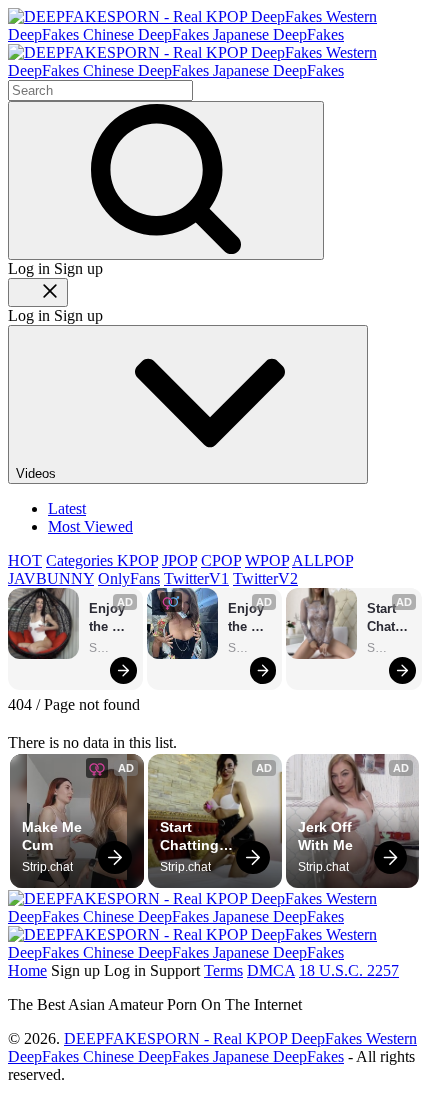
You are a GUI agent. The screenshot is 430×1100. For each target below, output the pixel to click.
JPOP (179, 560)
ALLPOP (322, 560)
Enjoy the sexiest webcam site (111, 618)
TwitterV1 (196, 578)
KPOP (137, 560)
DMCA (271, 970)
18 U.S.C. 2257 (349, 970)
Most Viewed (90, 526)
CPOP (221, 560)
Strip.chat (111, 648)
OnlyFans (129, 578)
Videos (38, 473)
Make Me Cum (54, 836)
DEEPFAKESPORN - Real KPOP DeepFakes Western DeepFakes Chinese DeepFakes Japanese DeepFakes (212, 1047)
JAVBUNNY (51, 578)
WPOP (267, 560)
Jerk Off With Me (327, 836)
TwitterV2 (265, 578)
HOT (25, 560)
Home (27, 970)
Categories (81, 560)
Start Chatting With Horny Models (389, 618)
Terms (223, 970)
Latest (67, 508)
